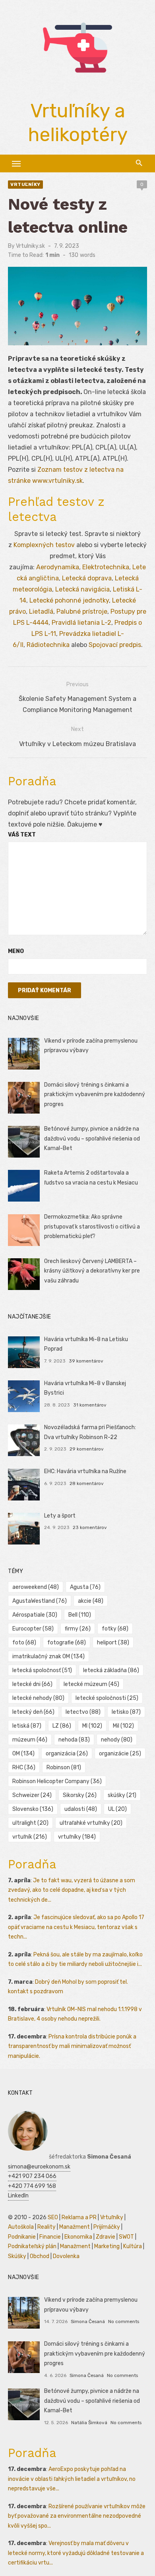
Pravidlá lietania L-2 (81, 623)
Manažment (75, 2227)
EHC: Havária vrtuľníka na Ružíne (85, 1471)
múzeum (30, 1740)
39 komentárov (86, 1361)
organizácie (120, 1754)
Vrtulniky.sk (30, 246)
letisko (126, 1712)
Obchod (40, 2256)
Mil (123, 1726)
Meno (16, 951)
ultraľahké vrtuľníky (91, 1823)
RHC (24, 1767)
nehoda (74, 1740)
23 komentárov (90, 1527)
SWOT (126, 2237)
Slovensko (33, 1809)
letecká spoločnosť (42, 1670)
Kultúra (133, 2246)
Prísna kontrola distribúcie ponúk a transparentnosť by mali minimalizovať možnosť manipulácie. (72, 2046)
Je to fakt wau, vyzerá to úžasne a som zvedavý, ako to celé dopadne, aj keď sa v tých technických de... (72, 1890)
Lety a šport (60, 1516)
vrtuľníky (77, 1837)
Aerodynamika (58, 567)
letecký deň (33, 1712)
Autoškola (21, 2227)
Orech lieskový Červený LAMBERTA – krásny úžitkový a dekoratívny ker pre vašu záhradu (92, 1271)
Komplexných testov (44, 545)
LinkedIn (18, 2196)
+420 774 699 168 (32, 2186)
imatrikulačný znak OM (48, 1656)
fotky (115, 1629)
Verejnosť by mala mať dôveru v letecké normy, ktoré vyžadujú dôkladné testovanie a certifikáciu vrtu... (76, 2553)
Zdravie (106, 2237)
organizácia (67, 1754)
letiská (27, 1726)
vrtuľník (30, 1837)
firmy (78, 1629)
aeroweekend (36, 1587)
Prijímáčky (107, 2227)
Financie (50, 2237)
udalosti (81, 1809)
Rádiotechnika (48, 645)
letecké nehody (38, 1698)
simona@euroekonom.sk (39, 2167)
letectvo (83, 1712)
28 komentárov (87, 1483)
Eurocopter (33, 1629)
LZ (62, 1726)
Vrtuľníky (25, 184)
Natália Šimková (89, 2423)
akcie (91, 1601)
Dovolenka (66, 2256)
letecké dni (32, 1684)
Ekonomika (78, 2237)
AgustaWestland (40, 1601)
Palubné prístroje (82, 611)
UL (117, 1809)
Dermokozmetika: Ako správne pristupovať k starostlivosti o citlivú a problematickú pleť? (92, 1227)
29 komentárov (87, 1449)
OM (23, 1754)
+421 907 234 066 (32, 2176)
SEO (53, 2217)
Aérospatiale (35, 1615)
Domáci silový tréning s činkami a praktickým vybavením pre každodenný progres (95, 1095)
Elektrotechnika (106, 567)
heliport (113, 1643)
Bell (80, 1615)
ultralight (30, 1823)
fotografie (67, 1643)
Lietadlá (41, 611)
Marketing (107, 2246)
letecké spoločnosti (107, 1698)
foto (24, 1643)
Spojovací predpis (115, 645)
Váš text (22, 835)
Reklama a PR (79, 2217)
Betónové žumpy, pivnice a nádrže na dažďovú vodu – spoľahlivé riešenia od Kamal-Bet (92, 1139)
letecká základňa (111, 1670)
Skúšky (17, 2256)
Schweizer (32, 1795)
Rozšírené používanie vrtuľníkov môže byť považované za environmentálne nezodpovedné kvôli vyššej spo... (77, 2516)
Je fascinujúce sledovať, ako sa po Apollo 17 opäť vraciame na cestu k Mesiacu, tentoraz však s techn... (76, 1927)
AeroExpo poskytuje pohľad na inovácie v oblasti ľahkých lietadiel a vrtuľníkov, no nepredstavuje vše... (72, 2479)
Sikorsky (80, 1795)
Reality (46, 2227)
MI (92, 1726)
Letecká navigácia (82, 589)
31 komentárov (90, 1405)
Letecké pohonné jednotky (69, 600)
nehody (117, 1740)
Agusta (85, 1587)
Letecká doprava (87, 578)
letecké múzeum (91, 1684)
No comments (124, 2321)
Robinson (64, 1767)
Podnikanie (22, 2237)
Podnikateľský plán (32, 2246)
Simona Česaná (88, 2321)
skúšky (122, 1795)
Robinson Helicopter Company (57, 1781)
